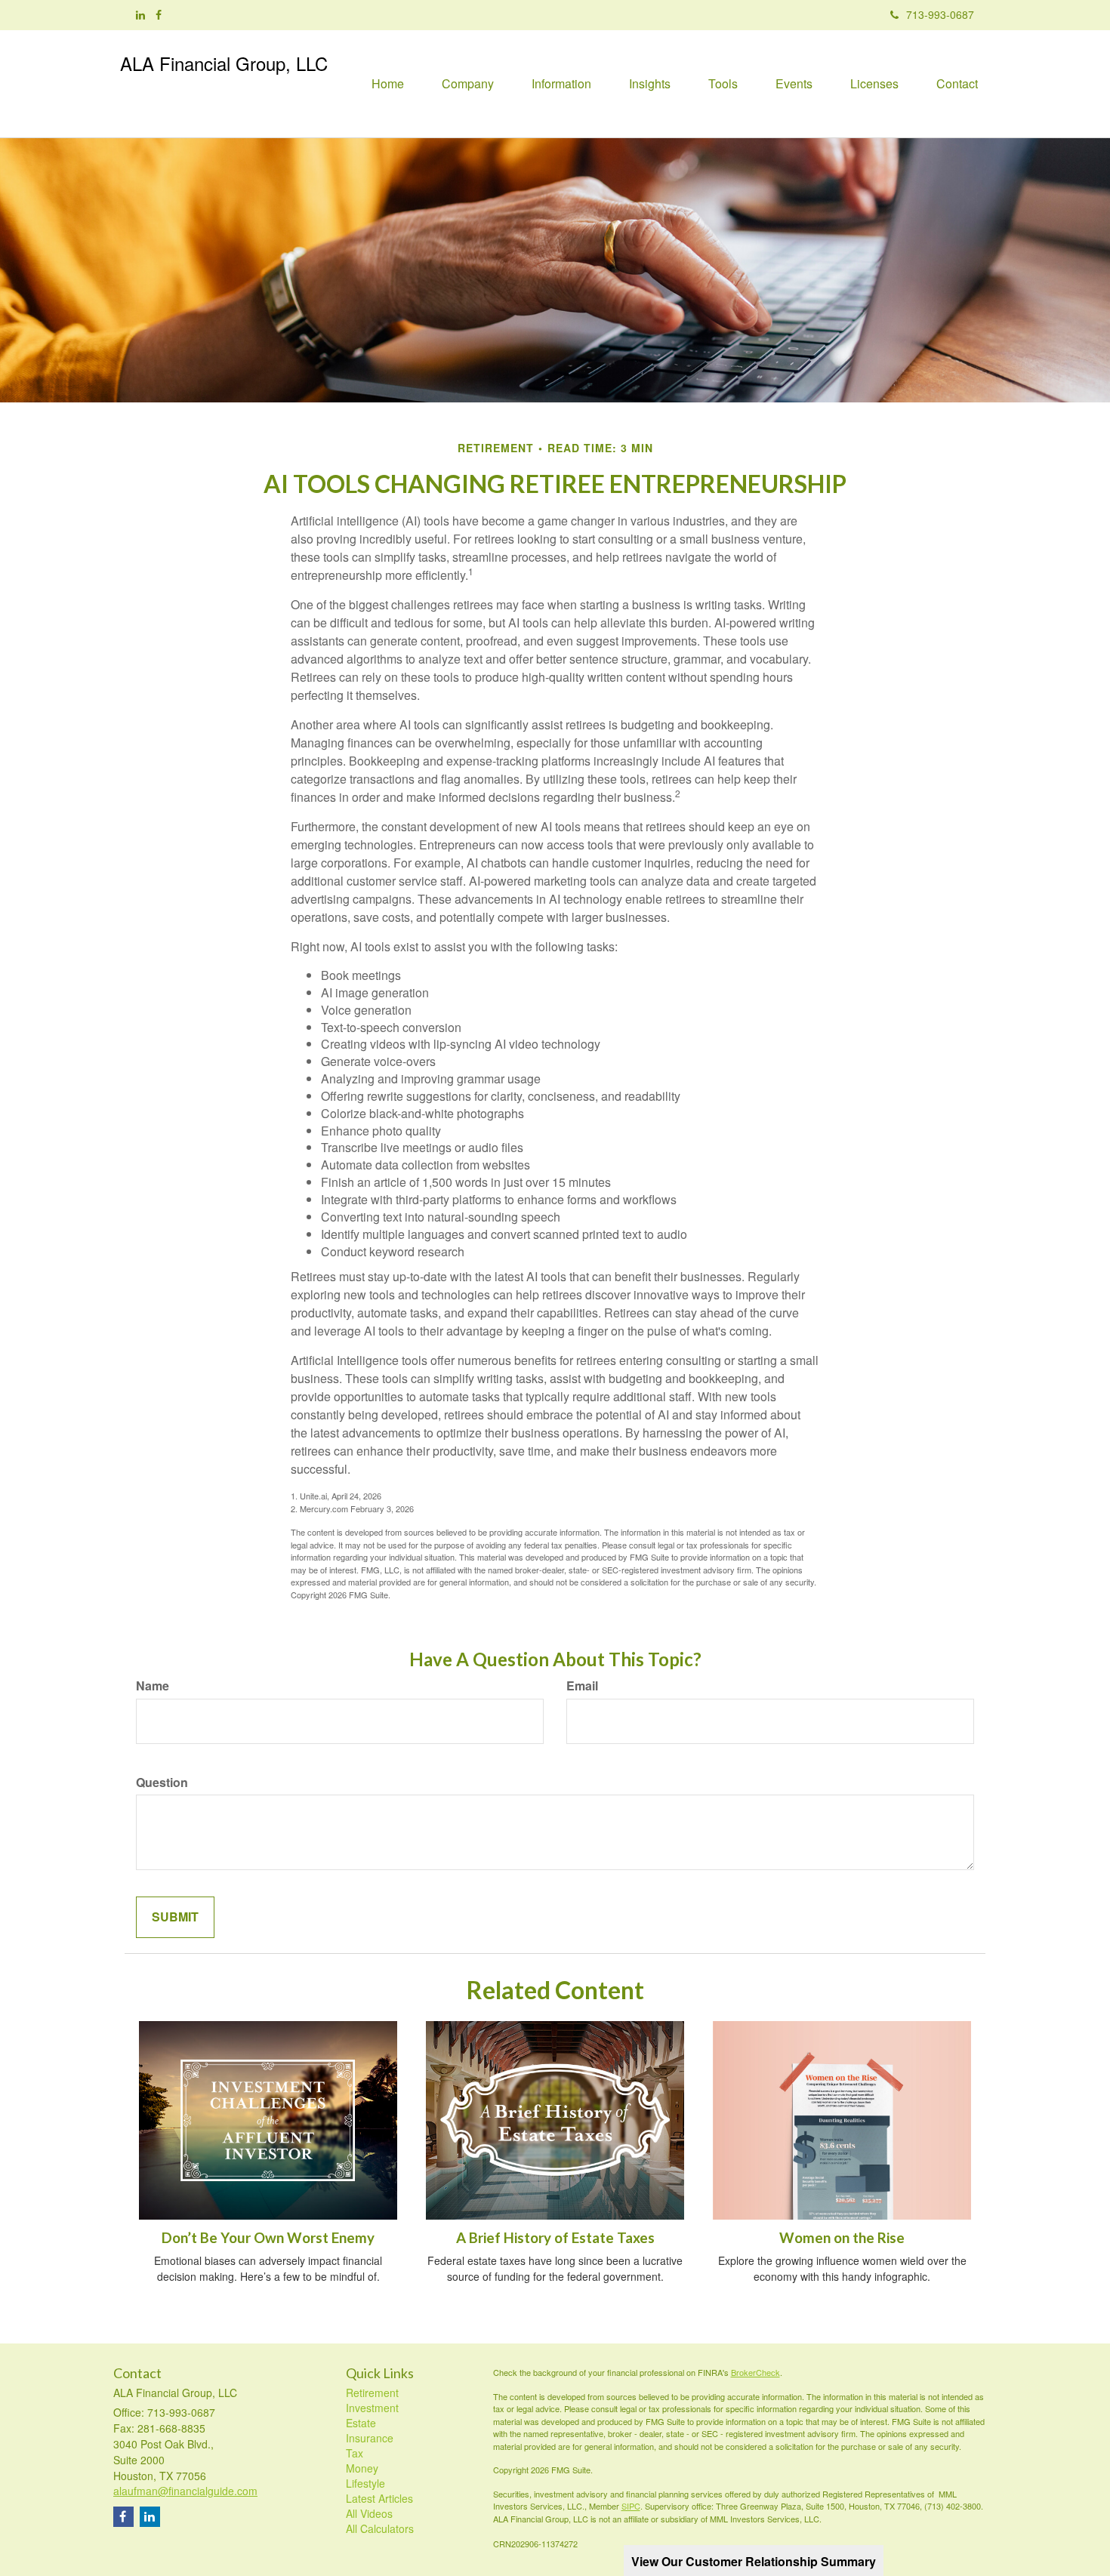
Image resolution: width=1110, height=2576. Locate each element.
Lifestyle (365, 2483)
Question (162, 1783)
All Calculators (380, 2528)
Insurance (370, 2438)
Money (362, 2468)
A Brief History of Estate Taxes (555, 2238)
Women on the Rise (842, 2238)
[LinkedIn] (140, 14)
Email (582, 1686)
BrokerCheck (755, 2372)
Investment (372, 2408)
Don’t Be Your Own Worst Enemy (268, 2238)
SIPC (631, 2506)
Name (153, 1686)
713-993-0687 (940, 14)
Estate (361, 2423)
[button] (468, 84)
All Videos (369, 2513)
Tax (355, 2453)
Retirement (372, 2393)
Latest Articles (379, 2498)
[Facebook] (159, 14)
